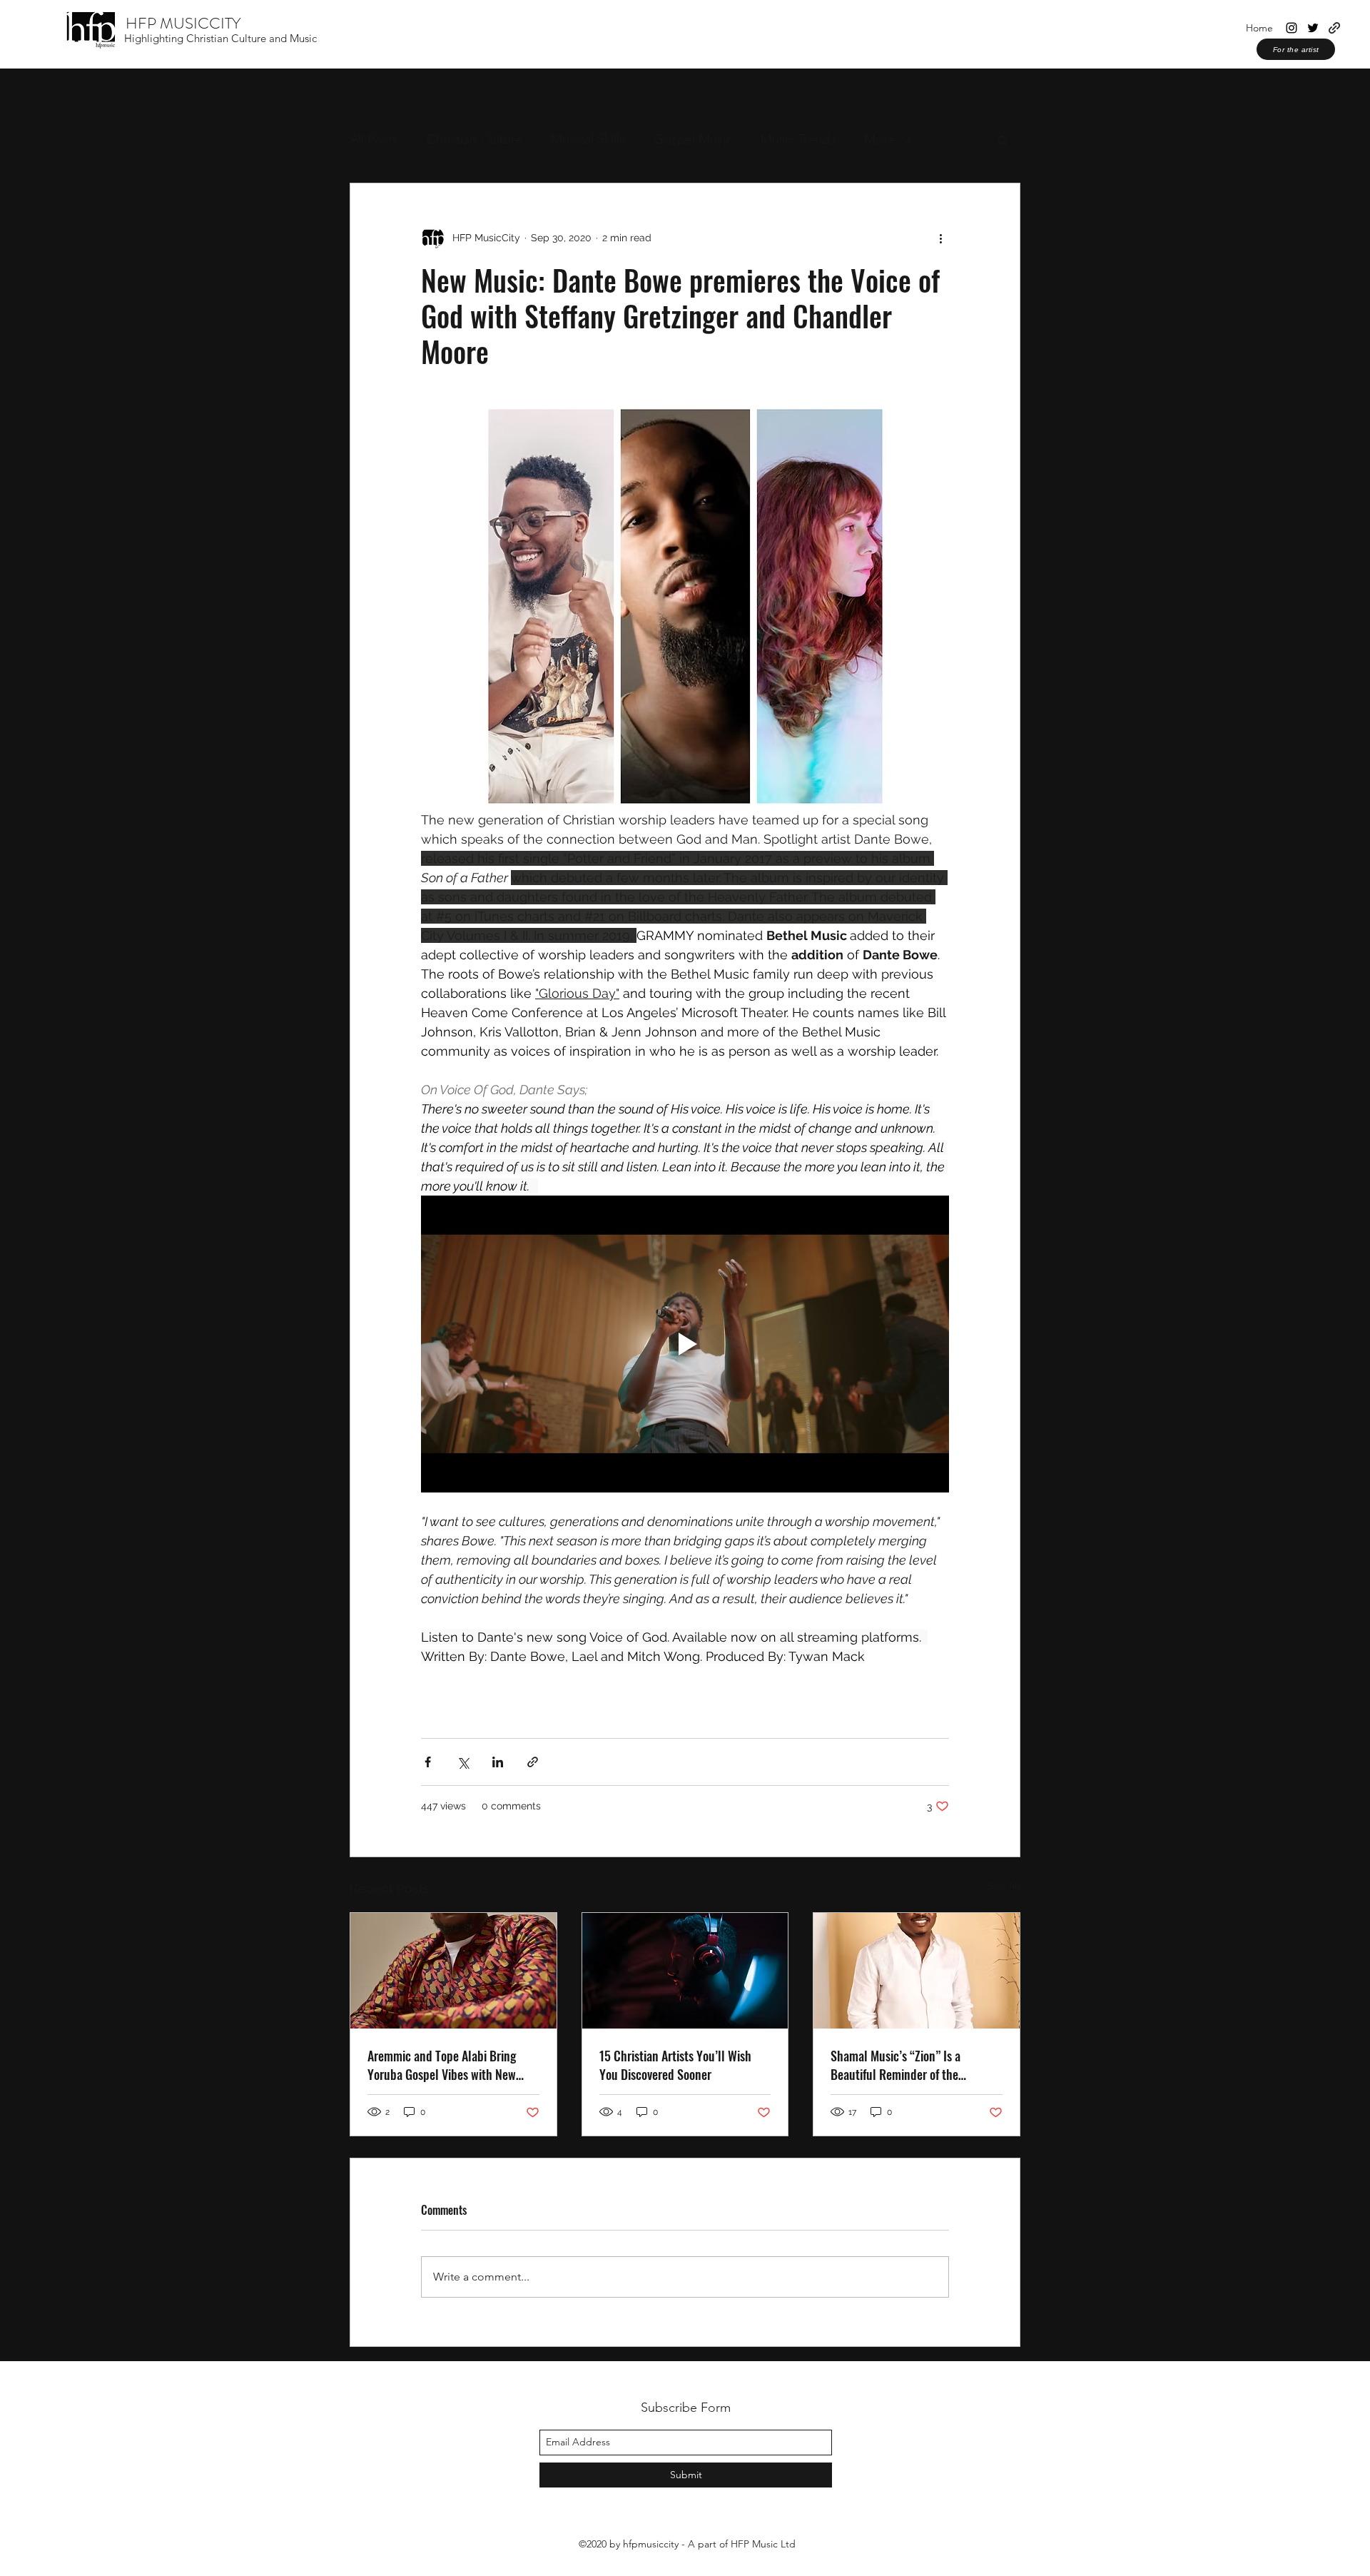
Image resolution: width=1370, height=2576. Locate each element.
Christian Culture (475, 139)
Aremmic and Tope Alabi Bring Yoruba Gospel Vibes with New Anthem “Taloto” (442, 2065)
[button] (1002, 140)
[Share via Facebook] (428, 1762)
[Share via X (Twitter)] (463, 1762)
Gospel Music (693, 139)
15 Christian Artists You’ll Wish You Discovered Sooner (675, 2065)
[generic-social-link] (1334, 28)
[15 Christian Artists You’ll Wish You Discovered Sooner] (685, 1971)
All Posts (374, 139)
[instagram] (1292, 28)
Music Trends (798, 139)
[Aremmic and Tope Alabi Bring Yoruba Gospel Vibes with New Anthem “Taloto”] (453, 1971)
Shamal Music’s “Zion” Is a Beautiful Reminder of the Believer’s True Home (895, 2065)
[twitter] (1313, 28)
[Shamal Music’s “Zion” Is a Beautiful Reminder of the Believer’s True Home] (917, 1971)
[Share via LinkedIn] (498, 1762)
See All (1004, 1886)
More (879, 139)
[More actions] (940, 238)
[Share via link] (533, 1762)
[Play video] (685, 1344)
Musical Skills (588, 139)
